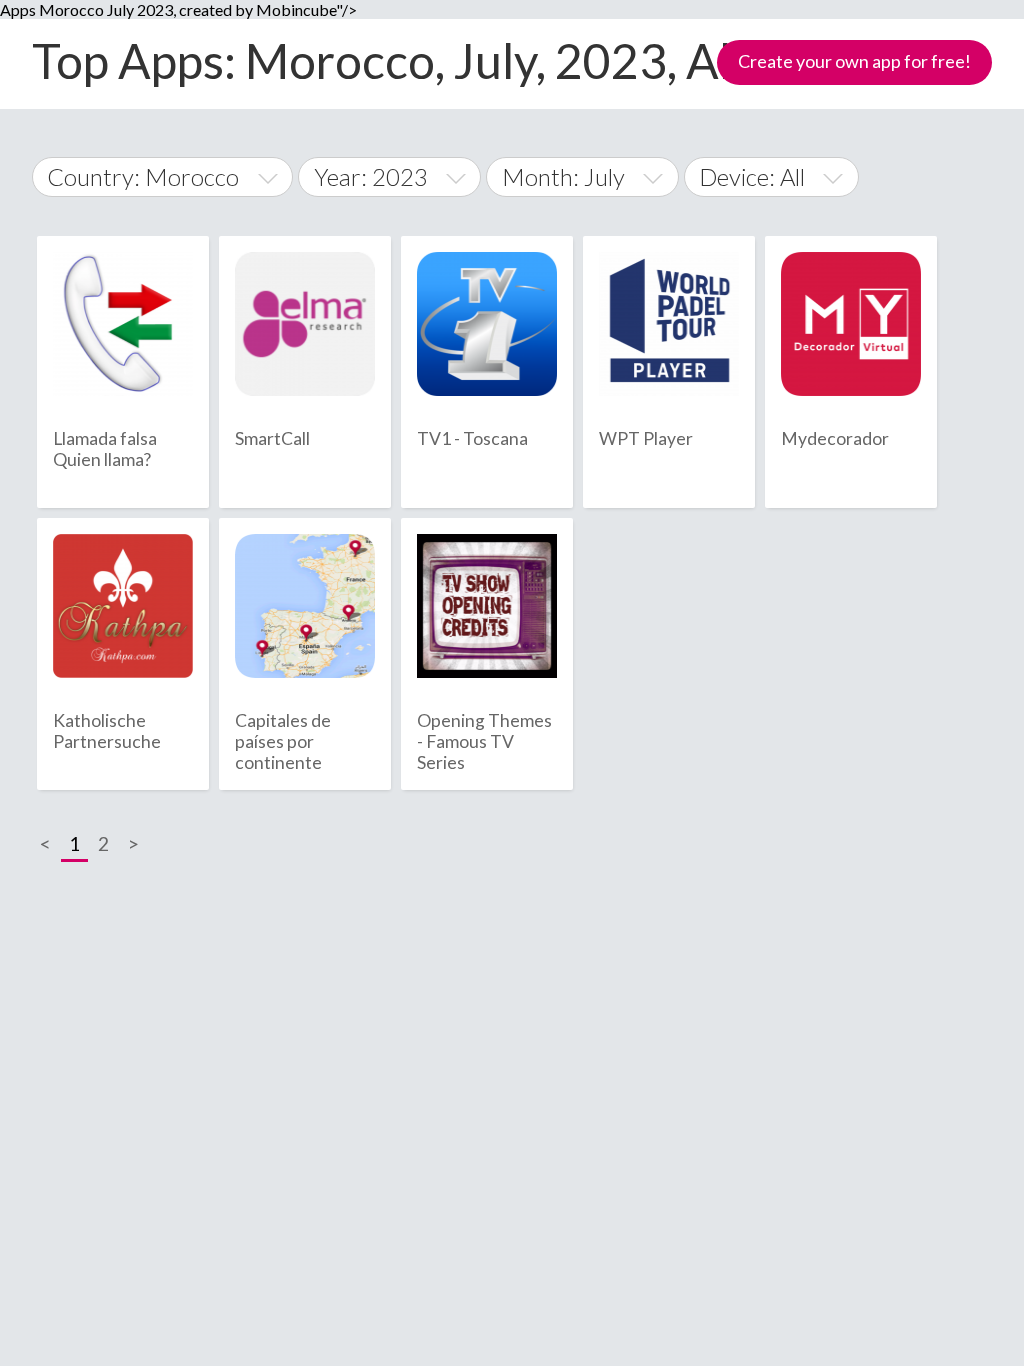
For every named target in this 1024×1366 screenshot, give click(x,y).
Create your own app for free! (854, 61)
